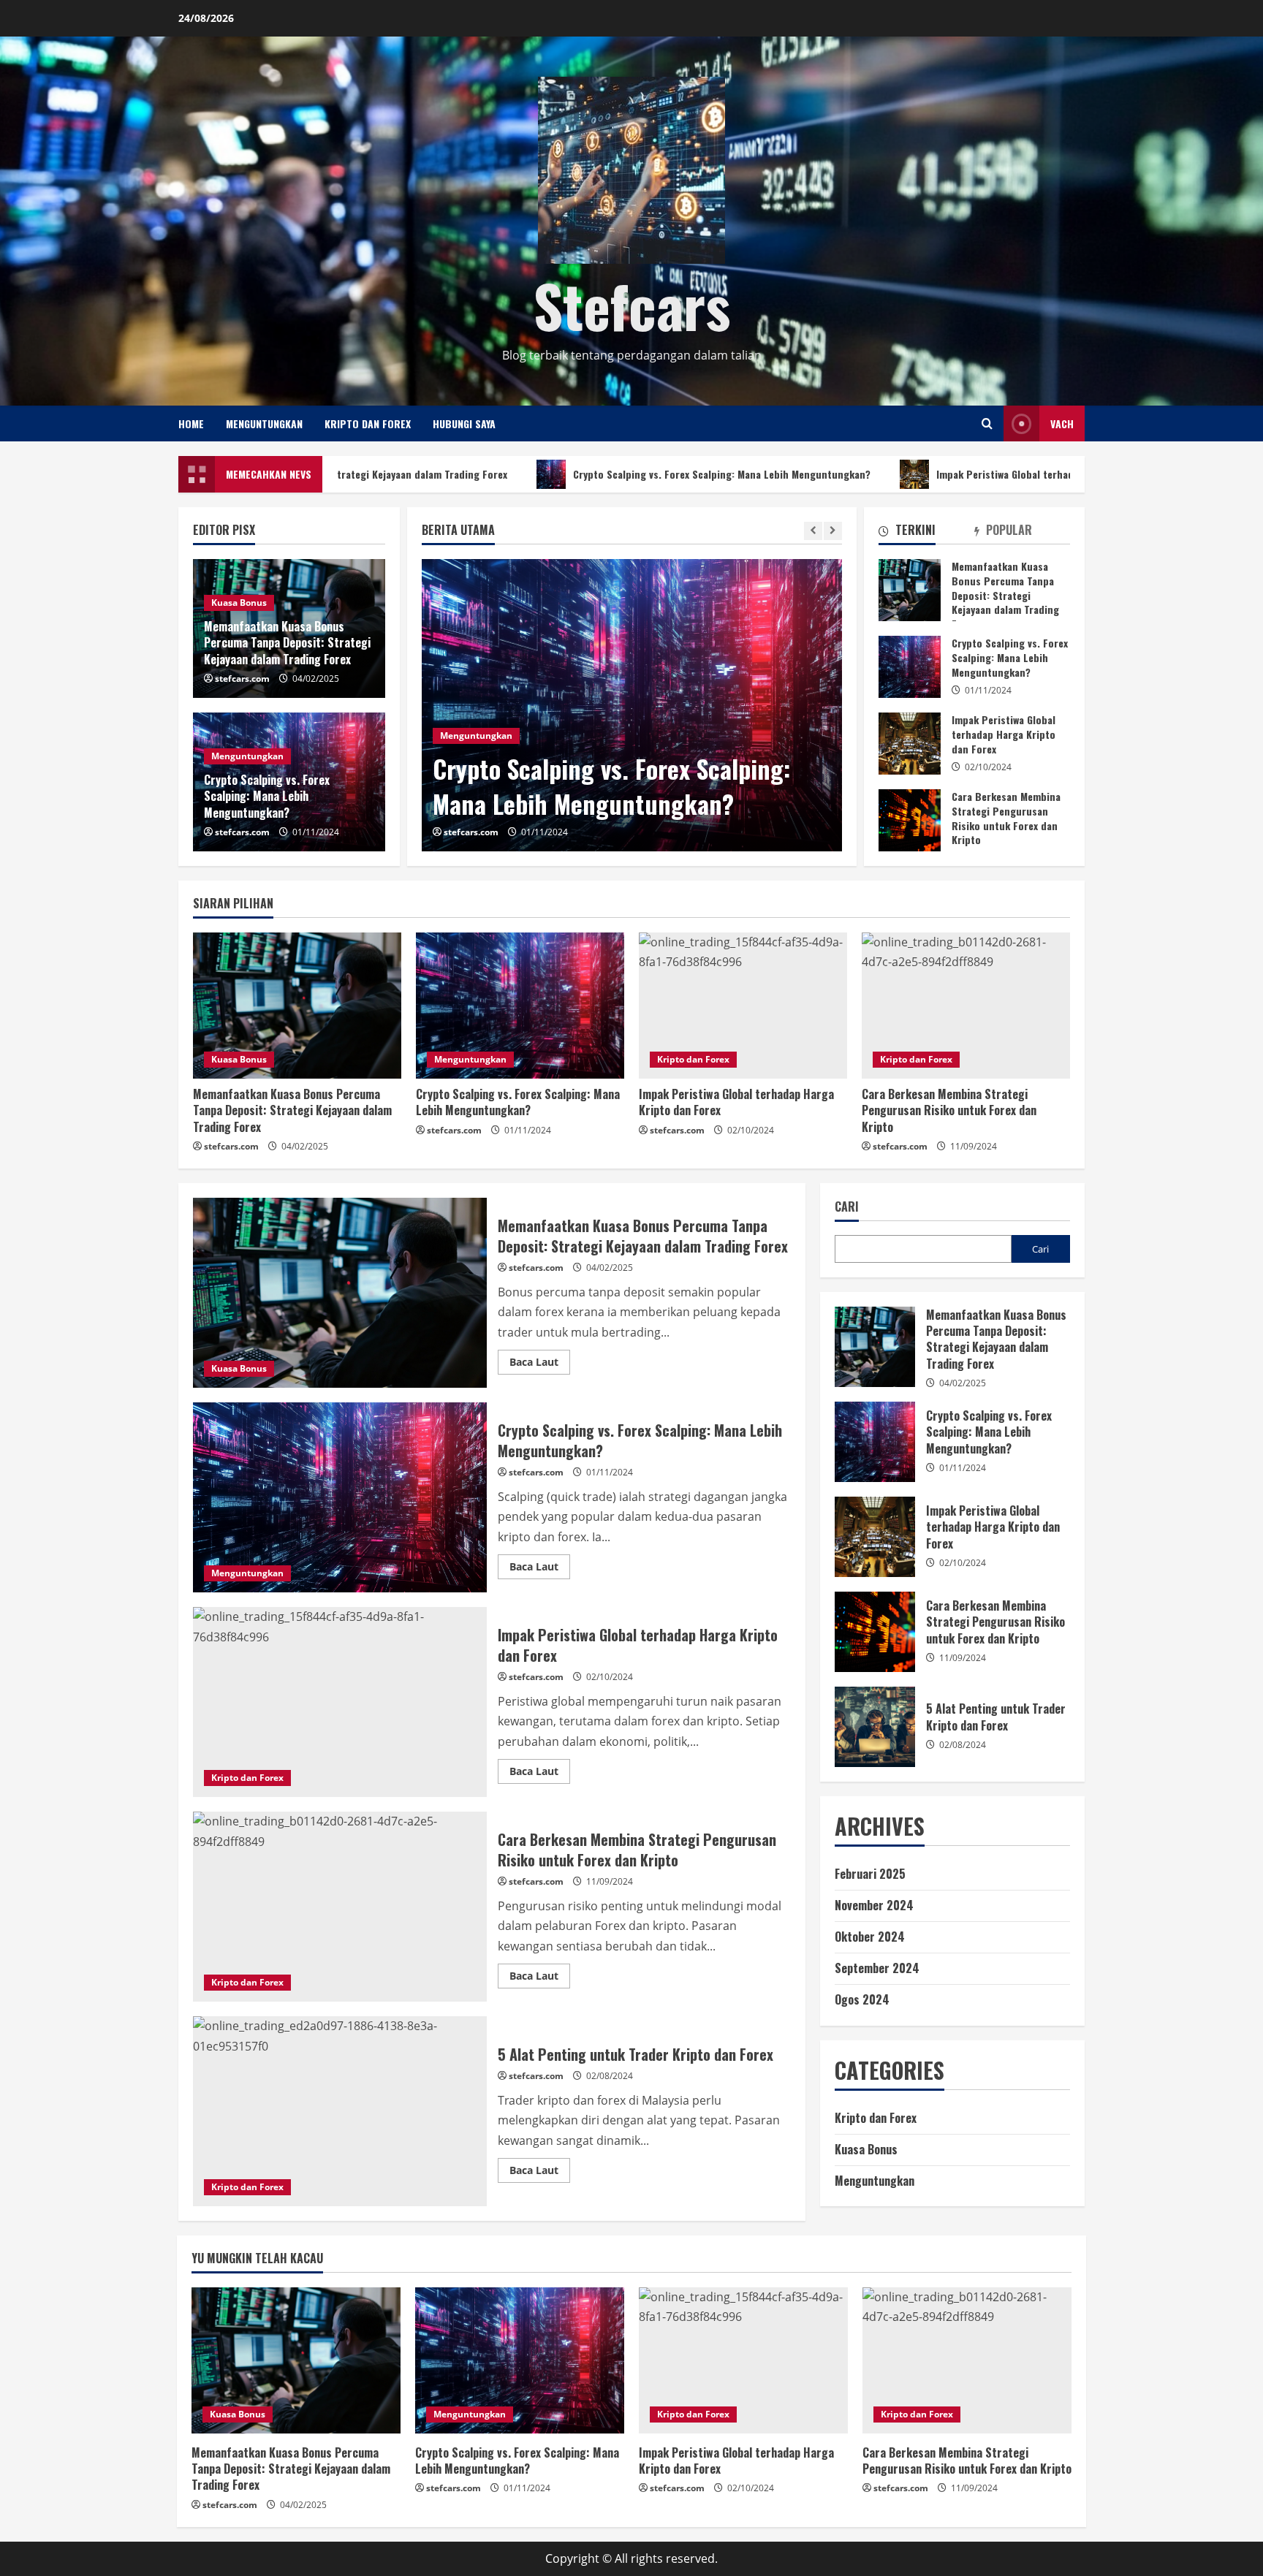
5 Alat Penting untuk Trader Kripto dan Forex (340, 2111)
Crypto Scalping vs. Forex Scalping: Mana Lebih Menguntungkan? (577, 474)
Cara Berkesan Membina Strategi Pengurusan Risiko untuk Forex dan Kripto (910, 820)
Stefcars (632, 305)
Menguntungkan (264, 423)
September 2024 (877, 1968)
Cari (847, 1207)
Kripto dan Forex (368, 423)
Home (191, 423)
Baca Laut (540, 1364)
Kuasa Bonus (239, 603)
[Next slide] (833, 531)
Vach (1062, 423)
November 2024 (874, 1905)
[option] (632, 705)
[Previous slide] (813, 531)
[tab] (926, 533)
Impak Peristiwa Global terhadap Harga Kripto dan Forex (921, 474)
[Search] (987, 423)
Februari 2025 (870, 1874)
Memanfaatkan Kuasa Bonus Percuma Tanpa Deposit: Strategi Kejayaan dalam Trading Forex (910, 590)
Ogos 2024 (862, 1999)
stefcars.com (471, 832)
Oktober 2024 (870, 1937)
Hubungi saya (464, 423)
